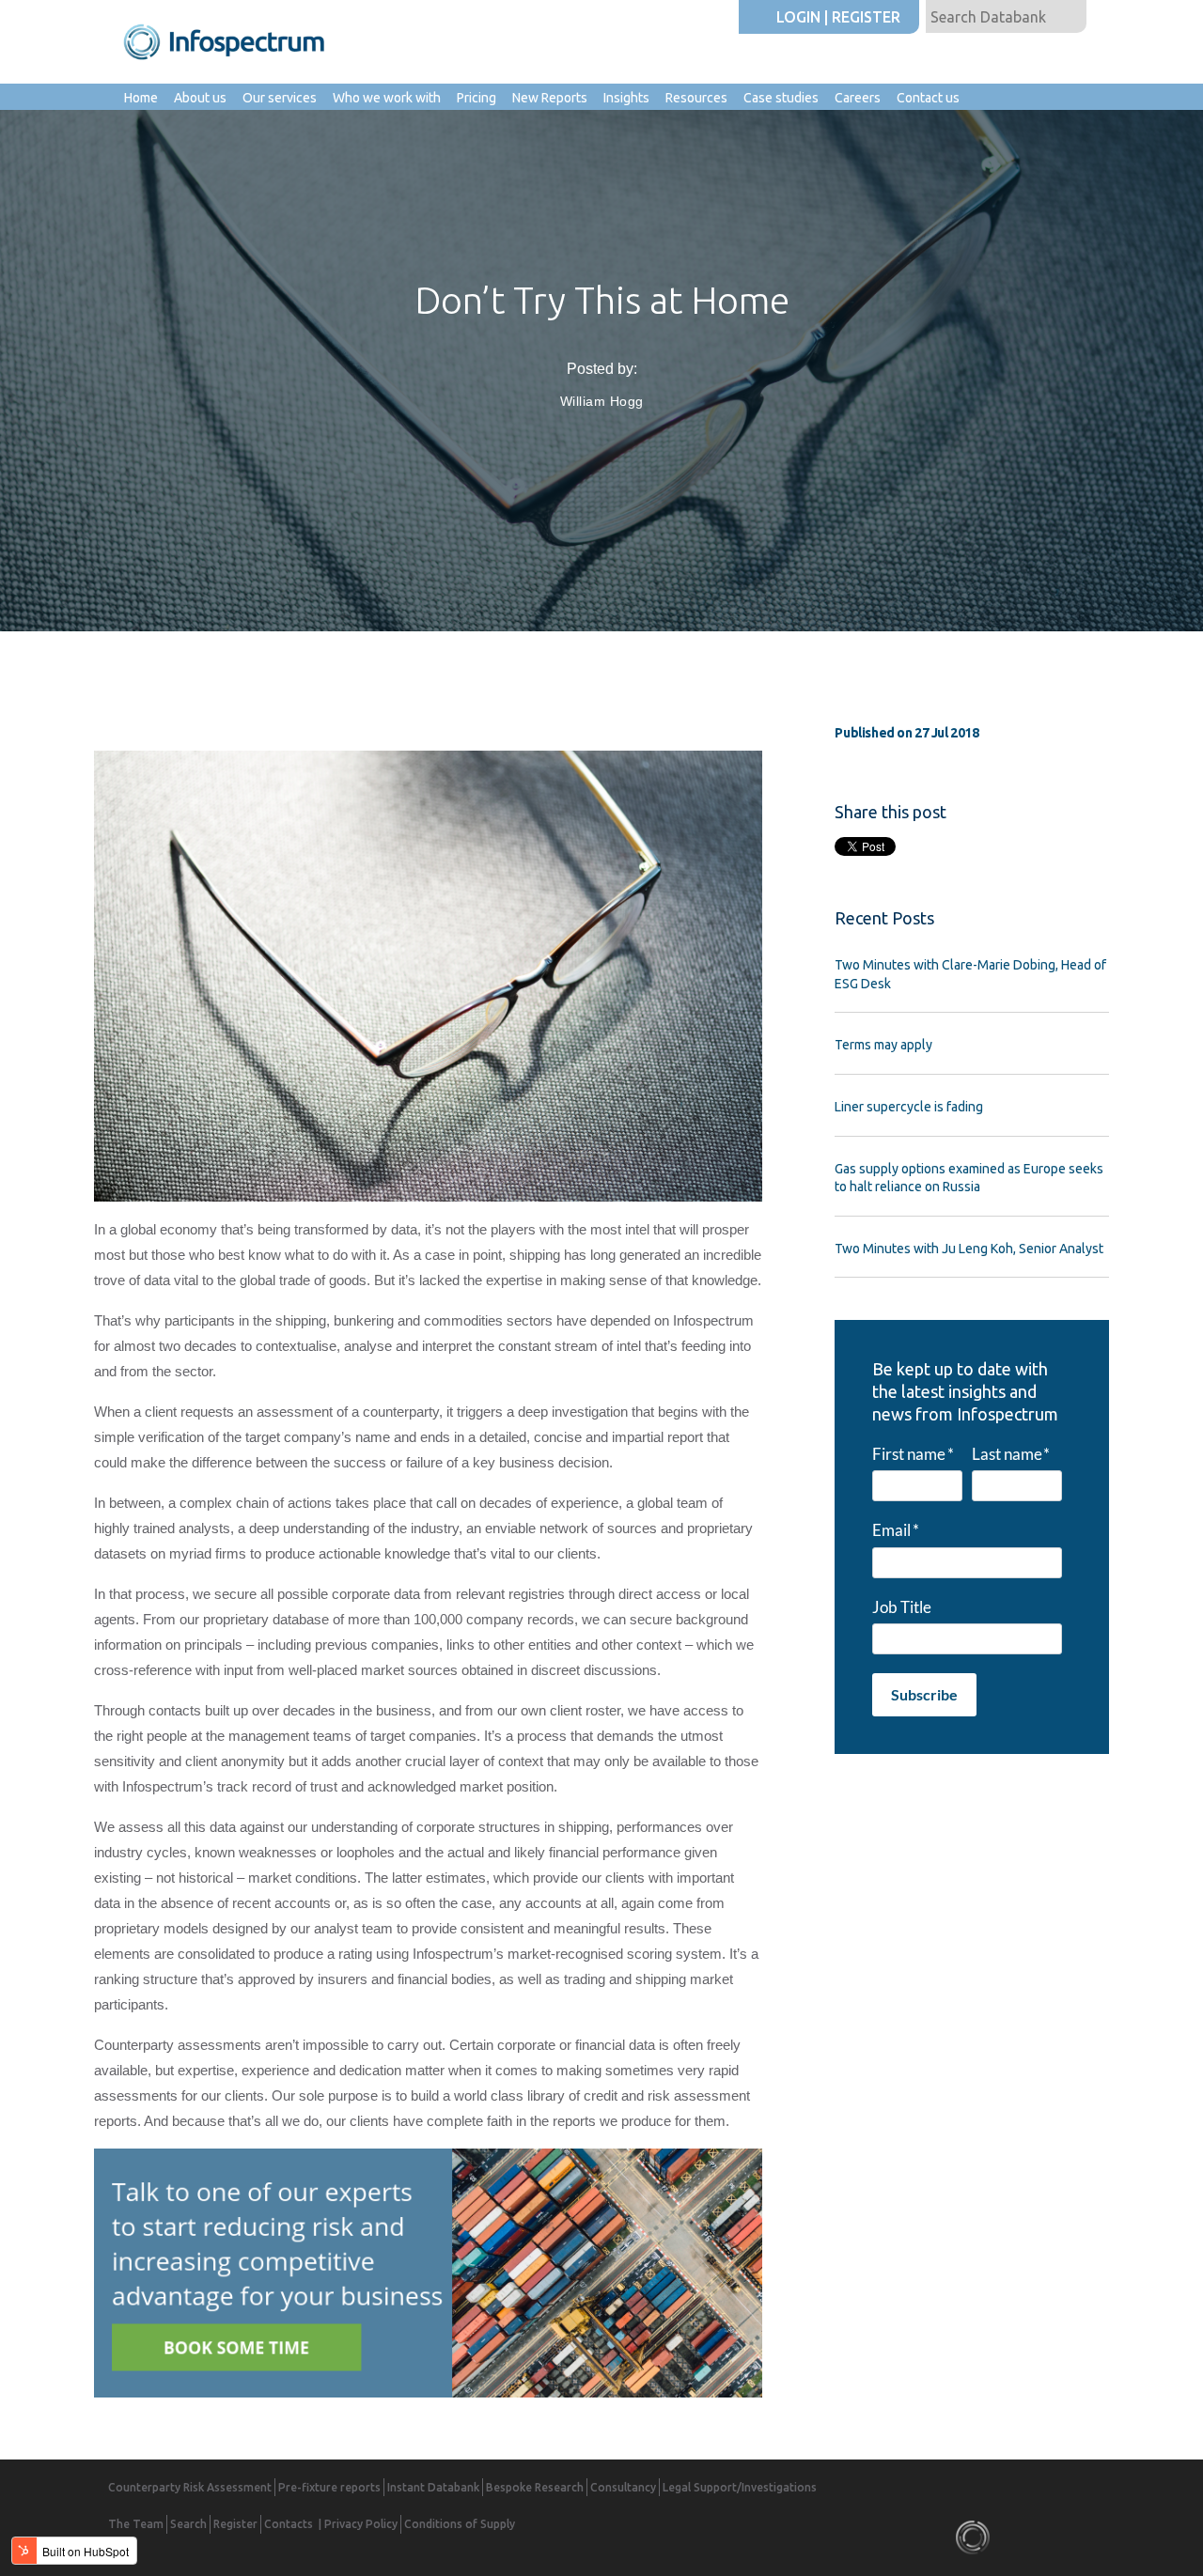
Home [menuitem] (141, 98)
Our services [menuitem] (280, 98)
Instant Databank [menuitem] (433, 2487)
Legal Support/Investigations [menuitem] (740, 2487)
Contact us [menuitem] (928, 98)
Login (798, 17)
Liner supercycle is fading (909, 1107)
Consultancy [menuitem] (623, 2487)
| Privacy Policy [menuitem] (358, 2524)
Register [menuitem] (235, 2524)
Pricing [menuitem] (477, 98)
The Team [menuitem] (136, 2524)
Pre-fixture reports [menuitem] (329, 2487)
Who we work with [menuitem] (387, 98)
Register (866, 17)
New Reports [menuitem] (550, 98)
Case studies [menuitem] (781, 98)
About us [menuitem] (200, 98)
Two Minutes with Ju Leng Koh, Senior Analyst (969, 1249)
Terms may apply (883, 1045)
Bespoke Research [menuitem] (535, 2487)
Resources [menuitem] (696, 98)
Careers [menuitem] (858, 98)
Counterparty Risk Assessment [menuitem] (190, 2487)
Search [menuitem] (188, 2524)
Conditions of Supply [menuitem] (460, 2524)
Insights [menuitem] (626, 98)
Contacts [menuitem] (289, 2524)
